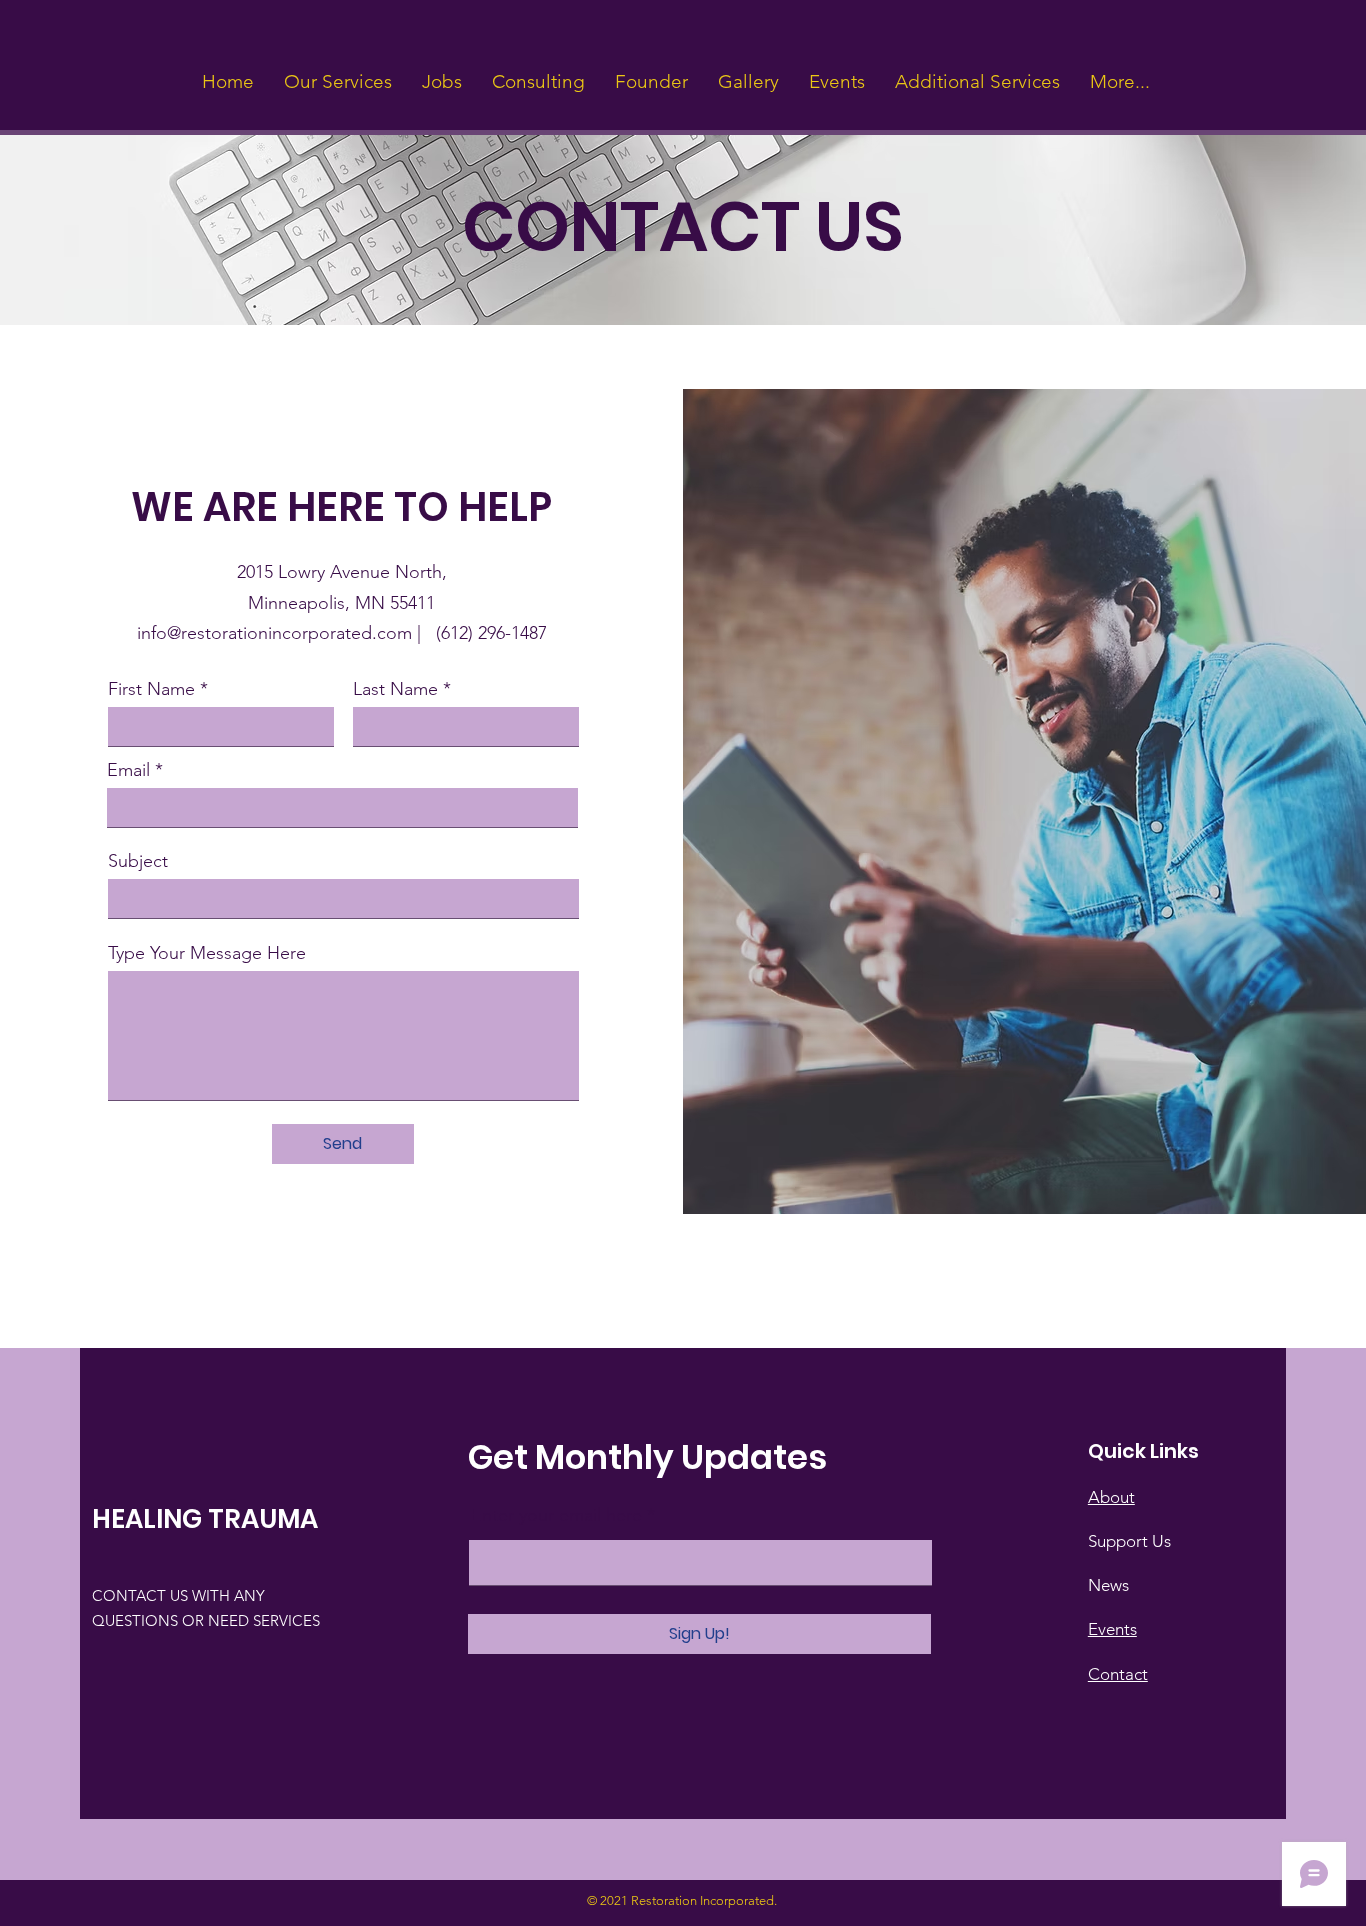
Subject (138, 861)
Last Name (395, 689)
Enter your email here (556, 1515)
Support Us (1129, 1541)
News (1108, 1585)
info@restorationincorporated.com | (286, 633)
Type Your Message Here (207, 953)
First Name (151, 689)
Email (128, 770)
